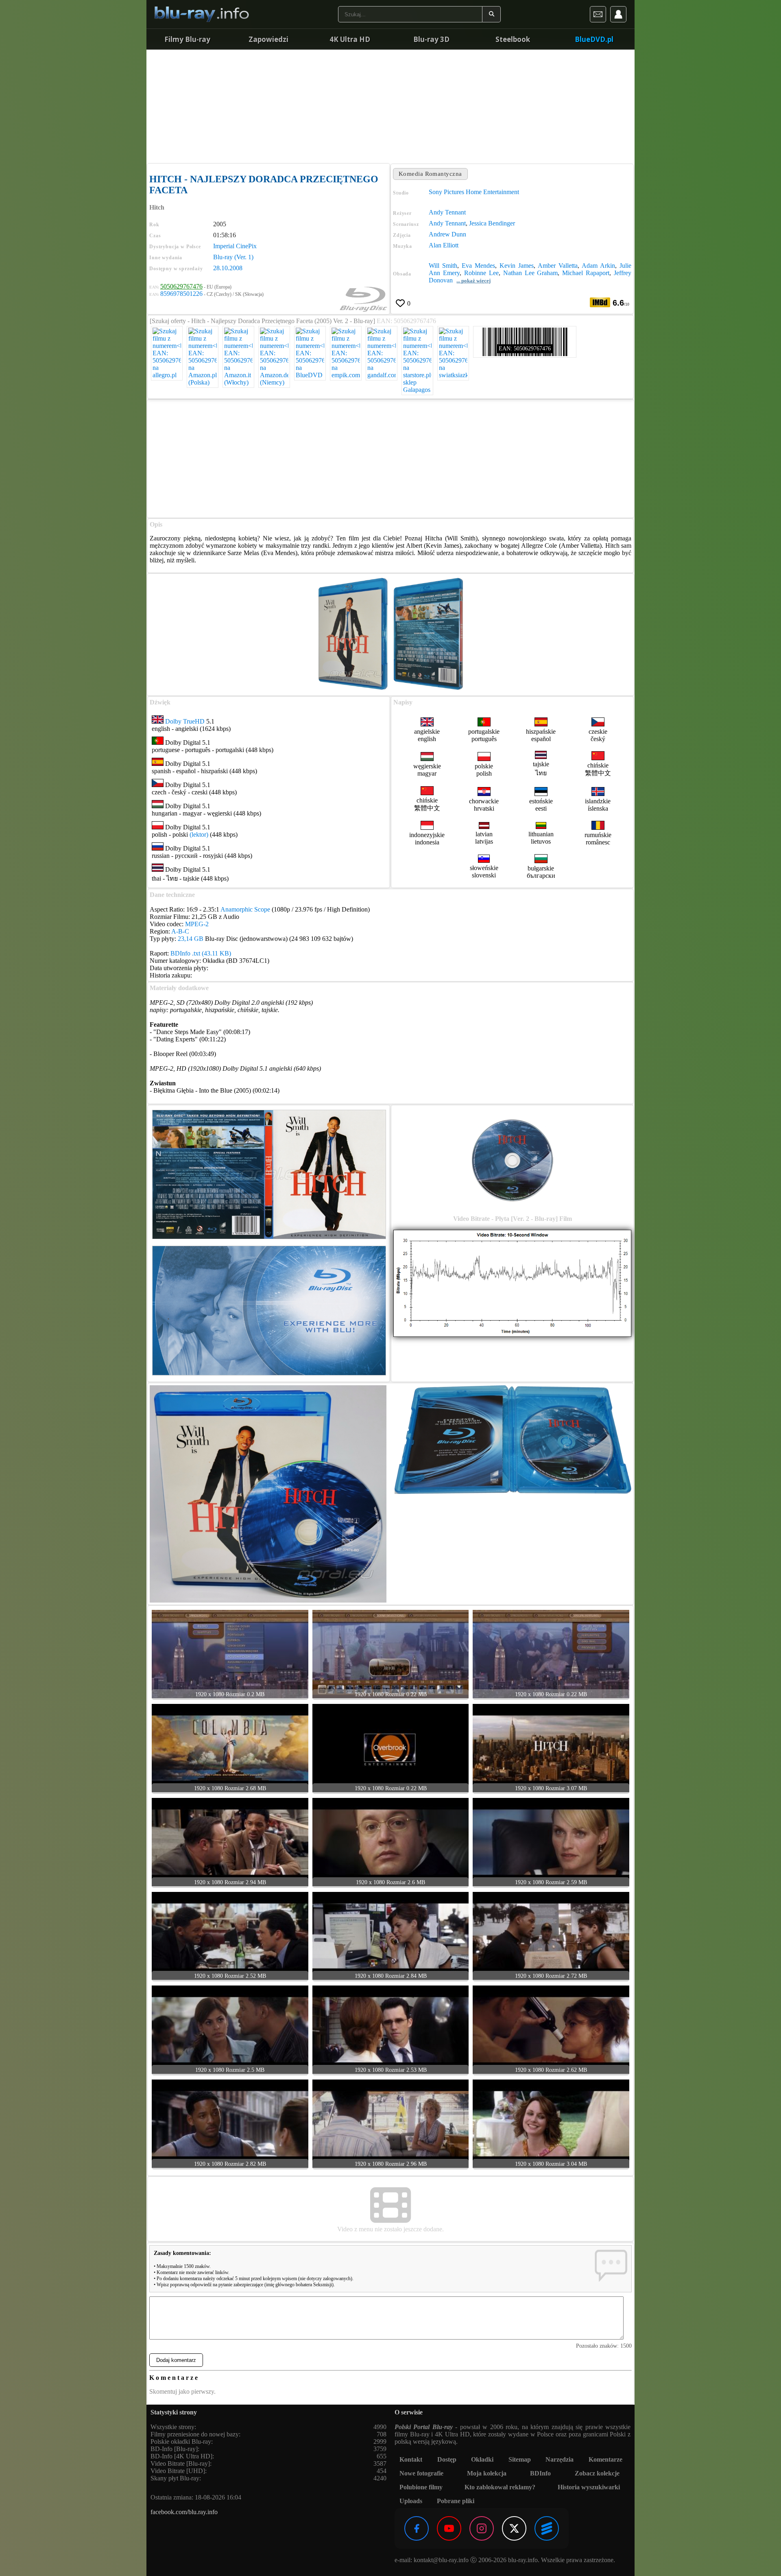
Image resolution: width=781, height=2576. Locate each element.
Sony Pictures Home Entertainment (474, 192)
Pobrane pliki (456, 2501)
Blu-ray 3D (431, 39)
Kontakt (411, 2459)
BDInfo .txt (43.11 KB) (201, 953)
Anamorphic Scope (245, 909)
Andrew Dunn (447, 234)
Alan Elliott (444, 245)
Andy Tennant (447, 212)
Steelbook (513, 39)
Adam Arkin (598, 266)
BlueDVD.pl (594, 39)
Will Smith (443, 266)
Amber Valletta (558, 266)
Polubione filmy (421, 2487)
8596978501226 (181, 294)
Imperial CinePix (235, 246)
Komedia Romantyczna (430, 174)
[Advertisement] (390, 106)
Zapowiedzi (268, 39)
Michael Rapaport (586, 273)
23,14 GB (191, 939)
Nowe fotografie (421, 2473)
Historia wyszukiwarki (589, 2487)
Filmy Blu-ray (187, 39)
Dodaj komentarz (176, 2360)
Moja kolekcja (487, 2473)
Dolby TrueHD (185, 721)
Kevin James (517, 266)
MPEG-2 (197, 924)
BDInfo (540, 2473)
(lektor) (199, 834)
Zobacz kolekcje (597, 2473)
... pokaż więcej (473, 281)
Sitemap (520, 2459)
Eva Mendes (478, 266)
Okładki (482, 2459)
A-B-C (180, 931)
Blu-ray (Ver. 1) (233, 257)
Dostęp (447, 2459)
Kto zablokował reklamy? (500, 2487)
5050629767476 (181, 286)
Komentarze (605, 2459)
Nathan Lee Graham (531, 273)
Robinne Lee (481, 273)
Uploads (411, 2501)
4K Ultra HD (350, 39)
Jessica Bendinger (492, 223)
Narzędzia (560, 2459)
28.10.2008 (228, 268)
